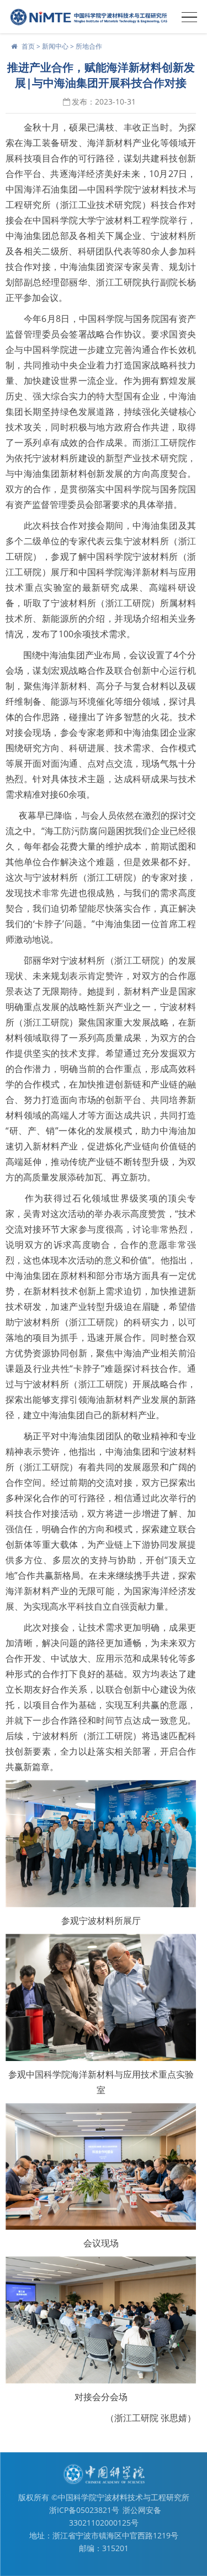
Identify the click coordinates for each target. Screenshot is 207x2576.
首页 (28, 46)
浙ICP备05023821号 (84, 2510)
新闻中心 (55, 46)
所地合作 (89, 46)
